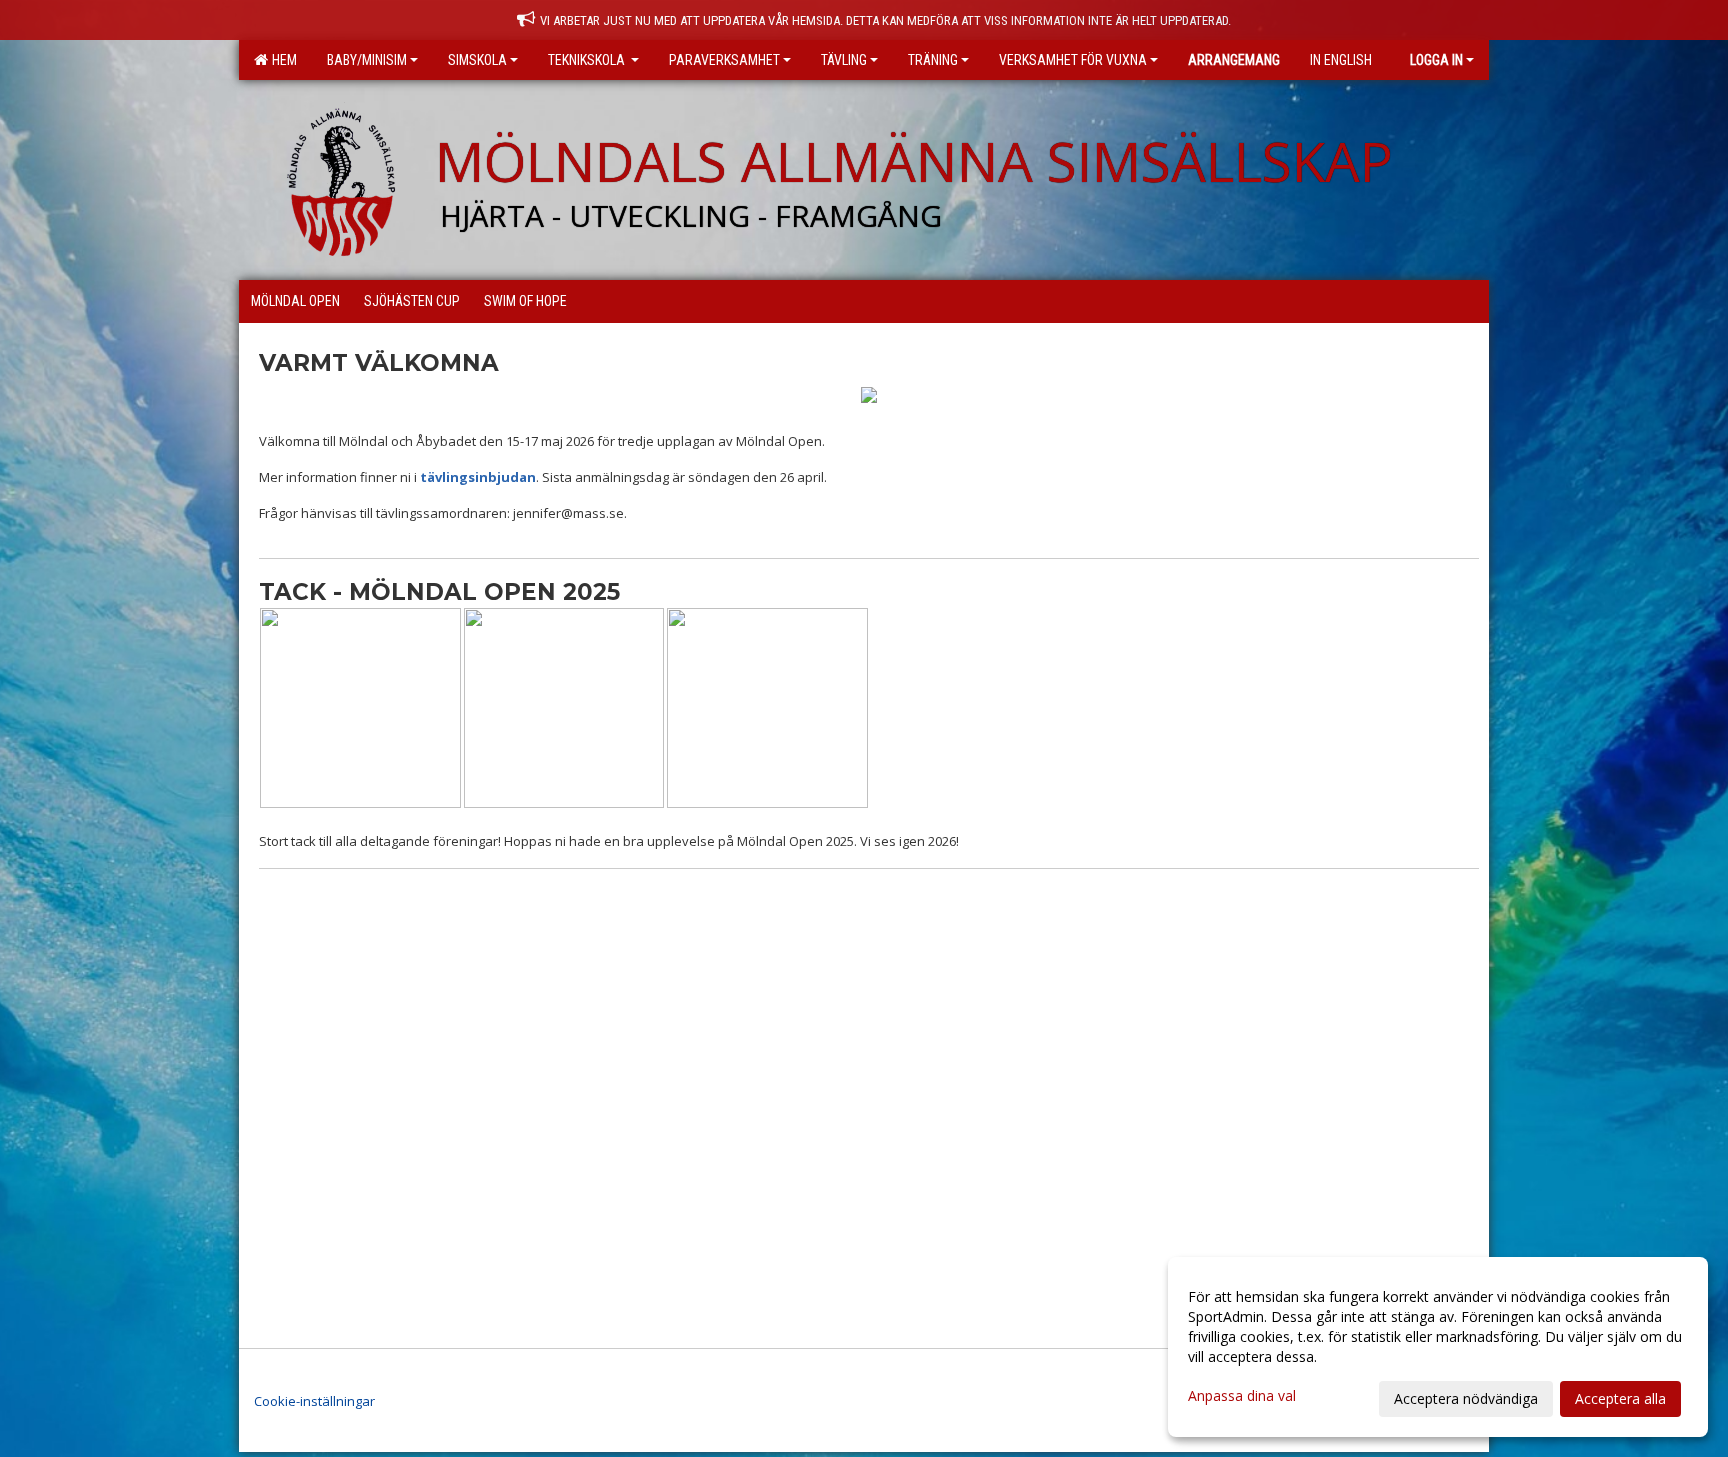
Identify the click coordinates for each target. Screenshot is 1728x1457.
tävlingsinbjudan (478, 477)
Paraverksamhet (724, 60)
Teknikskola (588, 60)
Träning (933, 60)
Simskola (477, 60)
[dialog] (1438, 1347)
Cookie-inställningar (314, 1401)
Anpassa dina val (1242, 1396)
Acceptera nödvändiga (1466, 1398)
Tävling (844, 60)
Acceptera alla (1620, 1398)
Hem (281, 60)
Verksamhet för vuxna (1073, 60)
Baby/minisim (367, 60)
